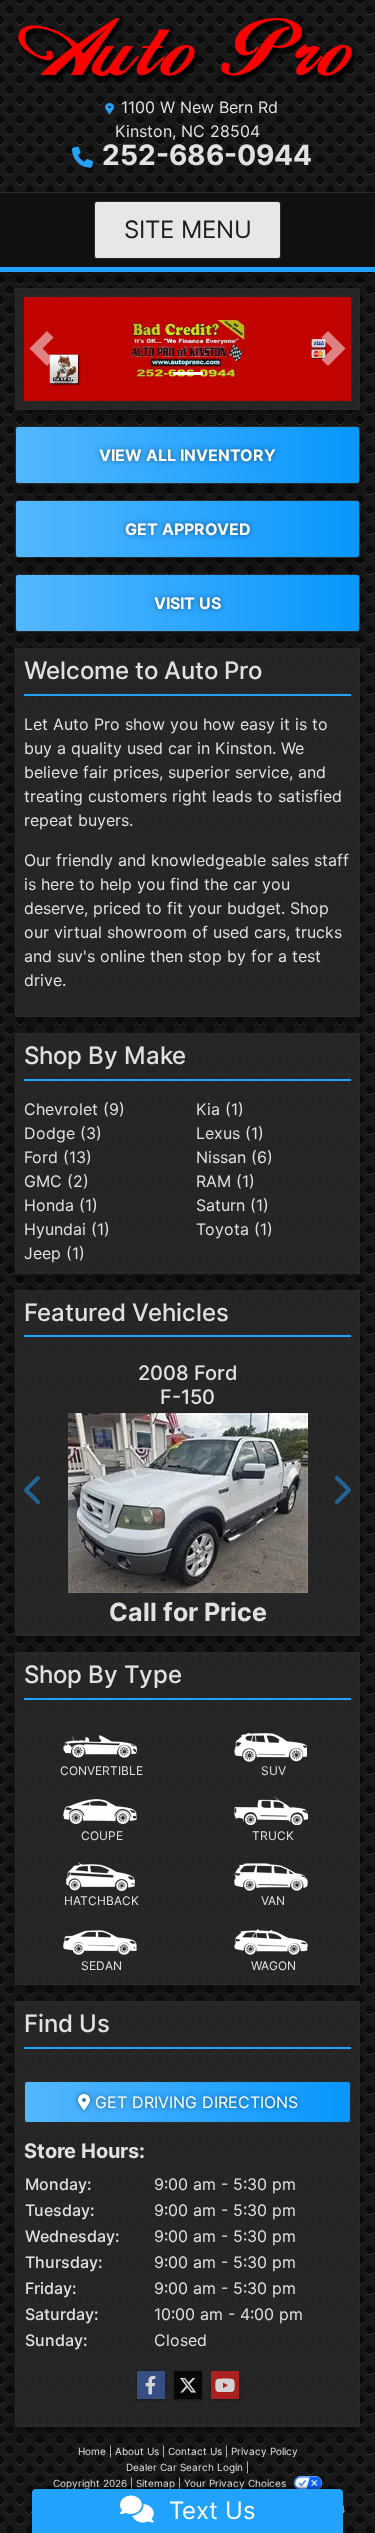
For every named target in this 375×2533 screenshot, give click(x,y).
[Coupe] (102, 1821)
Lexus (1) (230, 1133)
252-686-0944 (207, 155)
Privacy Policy (264, 2451)
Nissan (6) (234, 1157)
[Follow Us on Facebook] (151, 2385)
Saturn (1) (232, 1205)
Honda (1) (61, 1205)
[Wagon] (273, 1951)
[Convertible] (102, 1756)
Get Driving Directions (194, 2102)
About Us (137, 2451)
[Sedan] (102, 1951)
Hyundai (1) (67, 1229)
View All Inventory (187, 455)
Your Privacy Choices (236, 2483)
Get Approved (188, 529)
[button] (41, 349)
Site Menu (188, 229)
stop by (217, 956)
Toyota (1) (234, 1229)
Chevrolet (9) (74, 1109)
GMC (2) (56, 1181)
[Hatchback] (102, 1886)
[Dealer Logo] (187, 51)
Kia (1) (220, 1109)
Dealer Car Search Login (184, 2467)
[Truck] (273, 1821)
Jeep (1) (54, 1253)
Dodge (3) (63, 1133)
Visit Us (187, 603)
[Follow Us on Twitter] (188, 2385)
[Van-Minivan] (273, 1886)
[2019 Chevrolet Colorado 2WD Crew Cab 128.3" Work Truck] (232, 1511)
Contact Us (195, 2451)
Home (92, 2451)
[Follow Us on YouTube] (225, 2385)
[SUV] (273, 1756)
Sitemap (155, 2483)
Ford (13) (58, 1157)
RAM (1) (225, 1181)
